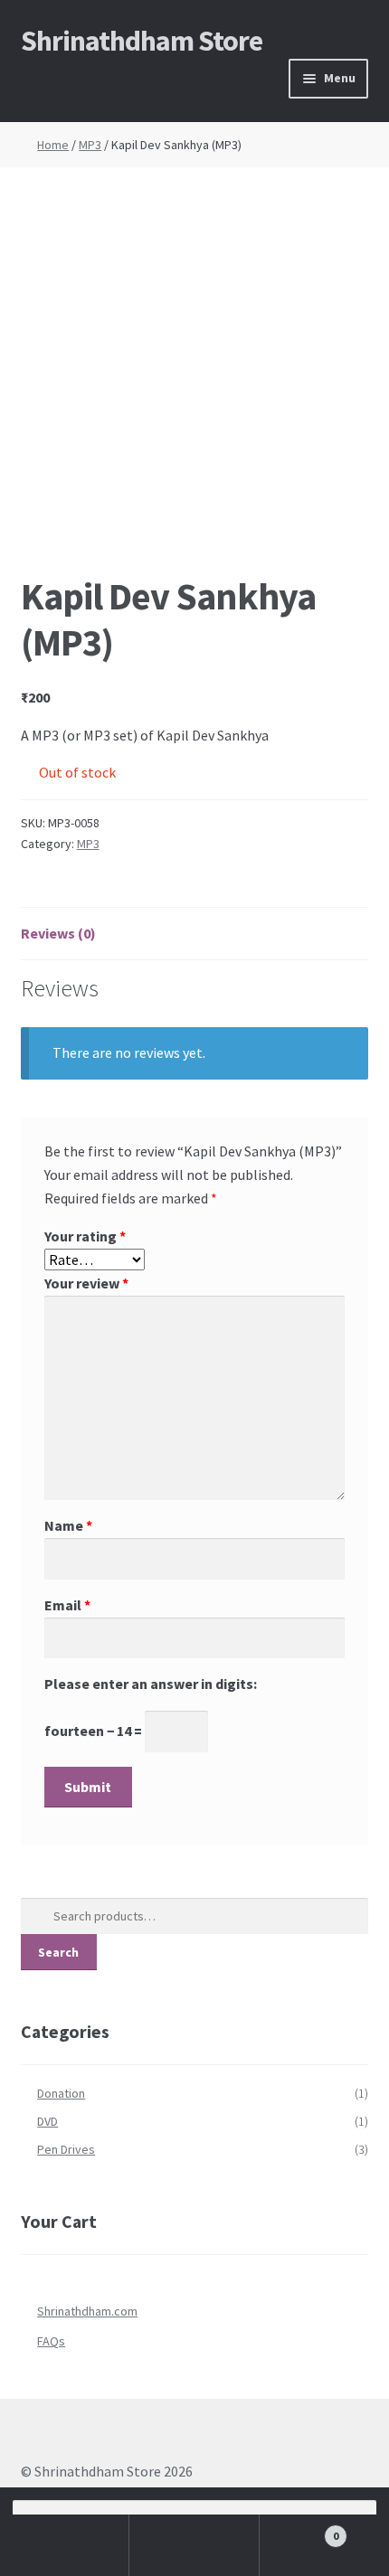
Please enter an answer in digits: (151, 1684)
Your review (86, 1283)
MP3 (90, 145)
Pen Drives (66, 2149)
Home (53, 145)
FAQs (51, 2341)
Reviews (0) (58, 933)
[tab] (195, 934)
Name (68, 1525)
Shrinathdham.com (87, 2311)
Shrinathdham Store (142, 41)
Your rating (85, 1236)
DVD (47, 2121)
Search (58, 1952)
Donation (61, 2093)
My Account (65, 2545)
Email (67, 1605)
